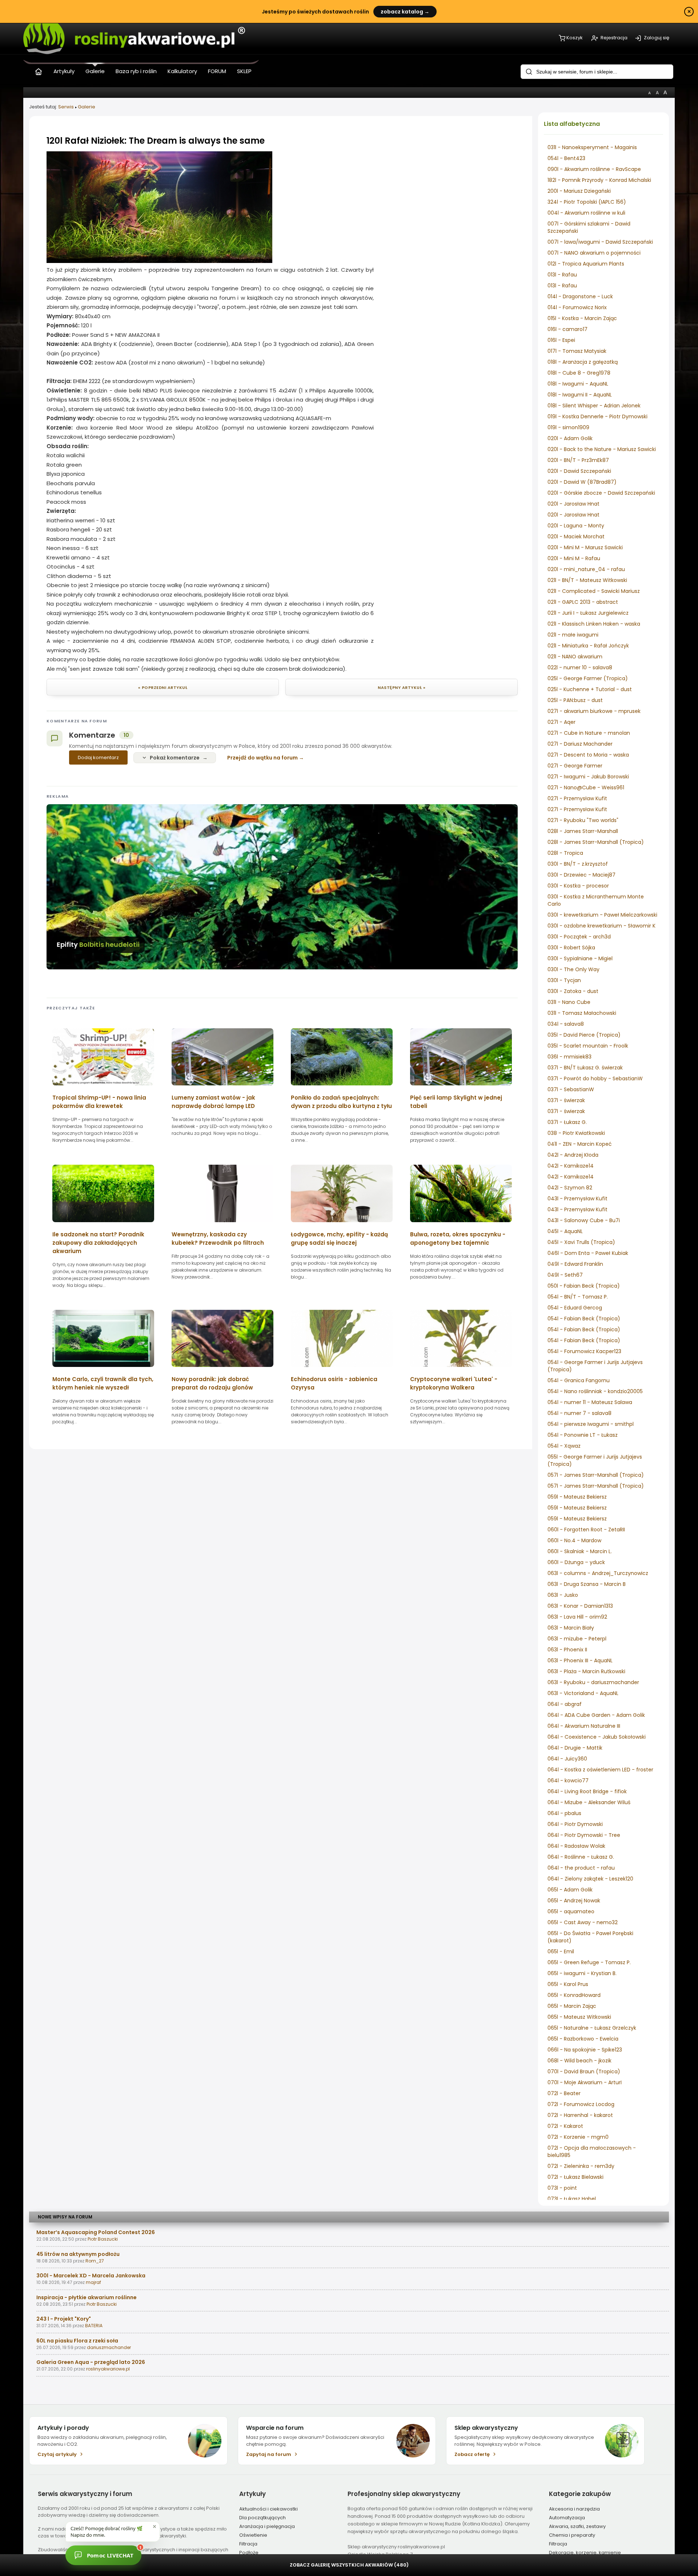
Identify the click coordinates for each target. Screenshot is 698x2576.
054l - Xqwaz (564, 1446)
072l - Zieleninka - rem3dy (581, 2166)
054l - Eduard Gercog (575, 1308)
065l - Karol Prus (568, 1984)
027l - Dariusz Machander (580, 744)
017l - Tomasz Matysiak (577, 351)
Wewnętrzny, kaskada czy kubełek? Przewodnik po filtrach (218, 1239)
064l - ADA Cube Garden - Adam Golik (596, 1715)
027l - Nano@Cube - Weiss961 (586, 787)
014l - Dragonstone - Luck (580, 296)
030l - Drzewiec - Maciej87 (581, 875)
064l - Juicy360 (567, 1759)
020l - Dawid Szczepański (579, 471)
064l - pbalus (564, 1813)
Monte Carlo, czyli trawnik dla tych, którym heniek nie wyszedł (103, 1383)
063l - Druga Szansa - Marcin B (587, 1584)
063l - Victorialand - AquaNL (583, 1693)
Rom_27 (95, 2261)
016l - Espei (561, 340)
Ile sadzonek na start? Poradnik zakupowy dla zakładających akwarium (98, 1243)
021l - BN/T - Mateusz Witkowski (587, 580)
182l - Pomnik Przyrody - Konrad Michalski (599, 180)
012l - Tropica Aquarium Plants (586, 264)
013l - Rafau (562, 275)
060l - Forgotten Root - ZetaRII (586, 1530)
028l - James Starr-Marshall (583, 831)
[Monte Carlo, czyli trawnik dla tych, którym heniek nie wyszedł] (103, 1369)
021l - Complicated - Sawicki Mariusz (594, 591)
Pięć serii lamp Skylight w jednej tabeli (456, 1102)
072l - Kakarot (565, 2126)
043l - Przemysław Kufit (577, 1199)
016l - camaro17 (567, 329)
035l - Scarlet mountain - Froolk (588, 1046)
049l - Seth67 (565, 1275)
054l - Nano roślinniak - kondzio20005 (595, 1391)
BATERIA (94, 2326)
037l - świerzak (566, 1100)
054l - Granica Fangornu (579, 1380)
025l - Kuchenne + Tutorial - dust (590, 689)
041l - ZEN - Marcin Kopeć (580, 1144)
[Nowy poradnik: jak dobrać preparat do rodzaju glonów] (222, 1369)
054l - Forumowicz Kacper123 (584, 1351)
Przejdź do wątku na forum (262, 758)
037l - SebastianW (571, 1089)
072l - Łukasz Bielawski (575, 2177)
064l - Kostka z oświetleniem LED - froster (600, 1770)
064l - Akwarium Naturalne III (584, 1726)
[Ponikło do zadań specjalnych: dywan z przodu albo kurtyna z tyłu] (342, 1088)
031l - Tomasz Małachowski (582, 1013)
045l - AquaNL (565, 1231)
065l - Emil (561, 1951)
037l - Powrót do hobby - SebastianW (595, 1078)
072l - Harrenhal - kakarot (580, 2115)
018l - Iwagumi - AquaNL (578, 384)
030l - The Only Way (573, 969)
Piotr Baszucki (103, 2239)
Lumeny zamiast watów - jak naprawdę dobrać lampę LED (213, 1102)
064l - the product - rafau (581, 1868)
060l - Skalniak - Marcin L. (580, 1551)
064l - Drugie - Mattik (575, 1748)
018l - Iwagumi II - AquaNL (580, 395)
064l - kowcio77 (568, 1781)
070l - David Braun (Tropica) (584, 2071)
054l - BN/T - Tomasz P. (578, 1297)
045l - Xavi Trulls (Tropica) (581, 1242)
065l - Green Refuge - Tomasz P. (589, 1962)
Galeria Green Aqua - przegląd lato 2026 (91, 2362)
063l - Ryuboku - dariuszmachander (593, 1682)
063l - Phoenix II (567, 1650)
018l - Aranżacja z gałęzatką (583, 362)
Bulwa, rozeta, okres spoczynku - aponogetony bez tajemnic (458, 1239)
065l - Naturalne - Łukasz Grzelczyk (592, 2028)
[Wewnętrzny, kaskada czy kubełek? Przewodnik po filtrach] (222, 1225)
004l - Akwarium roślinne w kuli (586, 213)
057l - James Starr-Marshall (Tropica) (596, 1475)
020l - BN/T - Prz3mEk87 (578, 460)
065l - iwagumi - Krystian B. (582, 1973)
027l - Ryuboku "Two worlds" (583, 820)
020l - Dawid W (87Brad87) (582, 482)
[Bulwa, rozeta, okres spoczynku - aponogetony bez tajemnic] (461, 1225)
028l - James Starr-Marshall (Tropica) (596, 842)
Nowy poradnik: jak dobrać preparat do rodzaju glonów (212, 1383)
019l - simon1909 (568, 427)
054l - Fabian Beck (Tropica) (584, 1319)
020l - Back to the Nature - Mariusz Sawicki (602, 449)
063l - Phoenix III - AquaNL (580, 1660)
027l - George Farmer (575, 766)
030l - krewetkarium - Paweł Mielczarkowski (602, 915)
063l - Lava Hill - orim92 (577, 1617)
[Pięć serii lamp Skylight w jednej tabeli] (461, 1088)
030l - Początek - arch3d (579, 937)
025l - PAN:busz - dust (575, 700)
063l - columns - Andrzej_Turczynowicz (598, 1573)
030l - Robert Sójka (571, 948)
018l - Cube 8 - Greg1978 (579, 373)
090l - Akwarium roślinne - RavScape (594, 169)
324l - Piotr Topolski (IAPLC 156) (587, 202)
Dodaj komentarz (98, 757)
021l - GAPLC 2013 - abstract (583, 602)
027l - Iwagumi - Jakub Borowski (588, 777)
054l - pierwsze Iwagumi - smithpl (591, 1424)
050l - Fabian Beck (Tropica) (584, 1286)
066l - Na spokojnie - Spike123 (585, 2050)
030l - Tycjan (564, 980)
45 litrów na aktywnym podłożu (78, 2254)
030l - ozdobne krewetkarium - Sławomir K (601, 926)
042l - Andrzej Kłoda (573, 1155)
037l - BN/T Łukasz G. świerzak (585, 1068)
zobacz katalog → (405, 12)
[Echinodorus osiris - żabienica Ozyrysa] (342, 1369)
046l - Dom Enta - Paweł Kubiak (588, 1253)
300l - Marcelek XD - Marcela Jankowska (91, 2276)
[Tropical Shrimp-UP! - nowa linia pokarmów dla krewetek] (103, 1088)
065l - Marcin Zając (572, 2006)
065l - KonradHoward (574, 1995)
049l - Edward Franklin (575, 1264)
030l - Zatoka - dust (573, 991)
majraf (93, 2282)
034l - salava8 (566, 1024)
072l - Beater (564, 2093)
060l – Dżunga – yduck (576, 1562)
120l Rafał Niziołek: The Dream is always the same (156, 141)
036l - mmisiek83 (569, 1057)
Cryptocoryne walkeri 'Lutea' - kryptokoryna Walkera (454, 1383)
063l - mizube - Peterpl (577, 1639)
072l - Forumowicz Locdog (581, 2104)
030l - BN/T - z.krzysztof (578, 864)
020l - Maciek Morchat (576, 537)
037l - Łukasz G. (567, 1122)
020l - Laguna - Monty (576, 526)
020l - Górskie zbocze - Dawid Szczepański (601, 493)
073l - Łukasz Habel (572, 2199)
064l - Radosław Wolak (576, 1846)
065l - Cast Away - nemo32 (583, 1922)
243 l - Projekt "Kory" (64, 2319)
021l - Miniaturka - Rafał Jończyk (588, 646)
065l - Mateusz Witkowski (579, 2017)
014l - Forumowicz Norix (577, 307)
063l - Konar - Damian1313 (580, 1606)
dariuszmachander (109, 2347)
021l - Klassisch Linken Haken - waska (594, 624)
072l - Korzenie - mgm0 (578, 2137)
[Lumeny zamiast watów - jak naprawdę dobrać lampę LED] (222, 1088)
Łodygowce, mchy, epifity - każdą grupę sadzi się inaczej (339, 1239)
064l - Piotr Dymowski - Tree (584, 1835)
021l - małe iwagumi (573, 635)
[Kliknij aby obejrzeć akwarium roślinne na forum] (159, 261)
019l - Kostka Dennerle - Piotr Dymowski (597, 416)
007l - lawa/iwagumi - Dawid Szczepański (600, 242)
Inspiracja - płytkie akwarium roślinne (87, 2297)
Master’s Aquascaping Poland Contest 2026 (96, 2232)
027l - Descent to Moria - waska (588, 755)
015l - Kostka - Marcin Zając (582, 318)
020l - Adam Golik (570, 438)
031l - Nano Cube (569, 1002)
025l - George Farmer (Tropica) (588, 678)
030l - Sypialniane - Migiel (580, 958)
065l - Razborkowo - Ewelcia (583, 2039)
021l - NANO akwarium (575, 657)
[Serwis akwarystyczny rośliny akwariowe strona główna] (39, 70)
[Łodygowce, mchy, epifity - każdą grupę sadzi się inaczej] (342, 1225)
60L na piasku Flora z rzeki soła (77, 2341)
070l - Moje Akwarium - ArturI (585, 2082)
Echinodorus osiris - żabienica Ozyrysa (334, 1383)
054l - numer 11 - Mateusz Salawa (590, 1402)
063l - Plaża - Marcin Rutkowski (586, 1671)
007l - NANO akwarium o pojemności (594, 253)
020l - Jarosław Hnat (573, 504)
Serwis (66, 107)
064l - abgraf (565, 1704)
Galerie (87, 107)
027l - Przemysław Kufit (577, 798)
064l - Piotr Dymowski (575, 1824)
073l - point (562, 2188)
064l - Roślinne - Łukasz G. (581, 1857)
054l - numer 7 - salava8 (579, 1413)
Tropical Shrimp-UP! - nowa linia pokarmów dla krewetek (99, 1102)
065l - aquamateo (571, 1911)
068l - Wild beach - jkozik (579, 2061)
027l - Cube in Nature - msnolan (589, 733)
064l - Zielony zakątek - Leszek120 (590, 1879)
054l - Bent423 (566, 158)
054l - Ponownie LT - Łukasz (583, 1435)
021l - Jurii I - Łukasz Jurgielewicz (588, 613)
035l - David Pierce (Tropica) (584, 1035)
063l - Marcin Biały (571, 1628)
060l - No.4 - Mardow (574, 1540)
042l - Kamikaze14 (571, 1166)
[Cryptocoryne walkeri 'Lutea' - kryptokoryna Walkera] (461, 1369)
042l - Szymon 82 (570, 1188)
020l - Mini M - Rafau (574, 558)
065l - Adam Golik (570, 1890)
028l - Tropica (565, 853)
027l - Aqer (561, 722)
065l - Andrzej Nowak (574, 1901)
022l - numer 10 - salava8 (580, 667)
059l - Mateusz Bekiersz (577, 1497)
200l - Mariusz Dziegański (579, 191)
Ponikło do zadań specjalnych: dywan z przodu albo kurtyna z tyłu (341, 1102)
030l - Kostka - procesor (578, 886)
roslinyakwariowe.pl (108, 2369)
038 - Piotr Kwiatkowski (576, 1133)
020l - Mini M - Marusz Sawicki (585, 547)
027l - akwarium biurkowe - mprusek (594, 711)
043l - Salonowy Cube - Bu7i (584, 1220)
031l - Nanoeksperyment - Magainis (592, 147)
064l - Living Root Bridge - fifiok (587, 1791)
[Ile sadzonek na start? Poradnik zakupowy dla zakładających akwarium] (103, 1225)
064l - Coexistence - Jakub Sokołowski (597, 1737)
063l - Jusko (563, 1595)
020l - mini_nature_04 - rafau (586, 569)
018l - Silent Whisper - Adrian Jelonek (594, 406)
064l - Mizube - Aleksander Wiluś (589, 1802)
